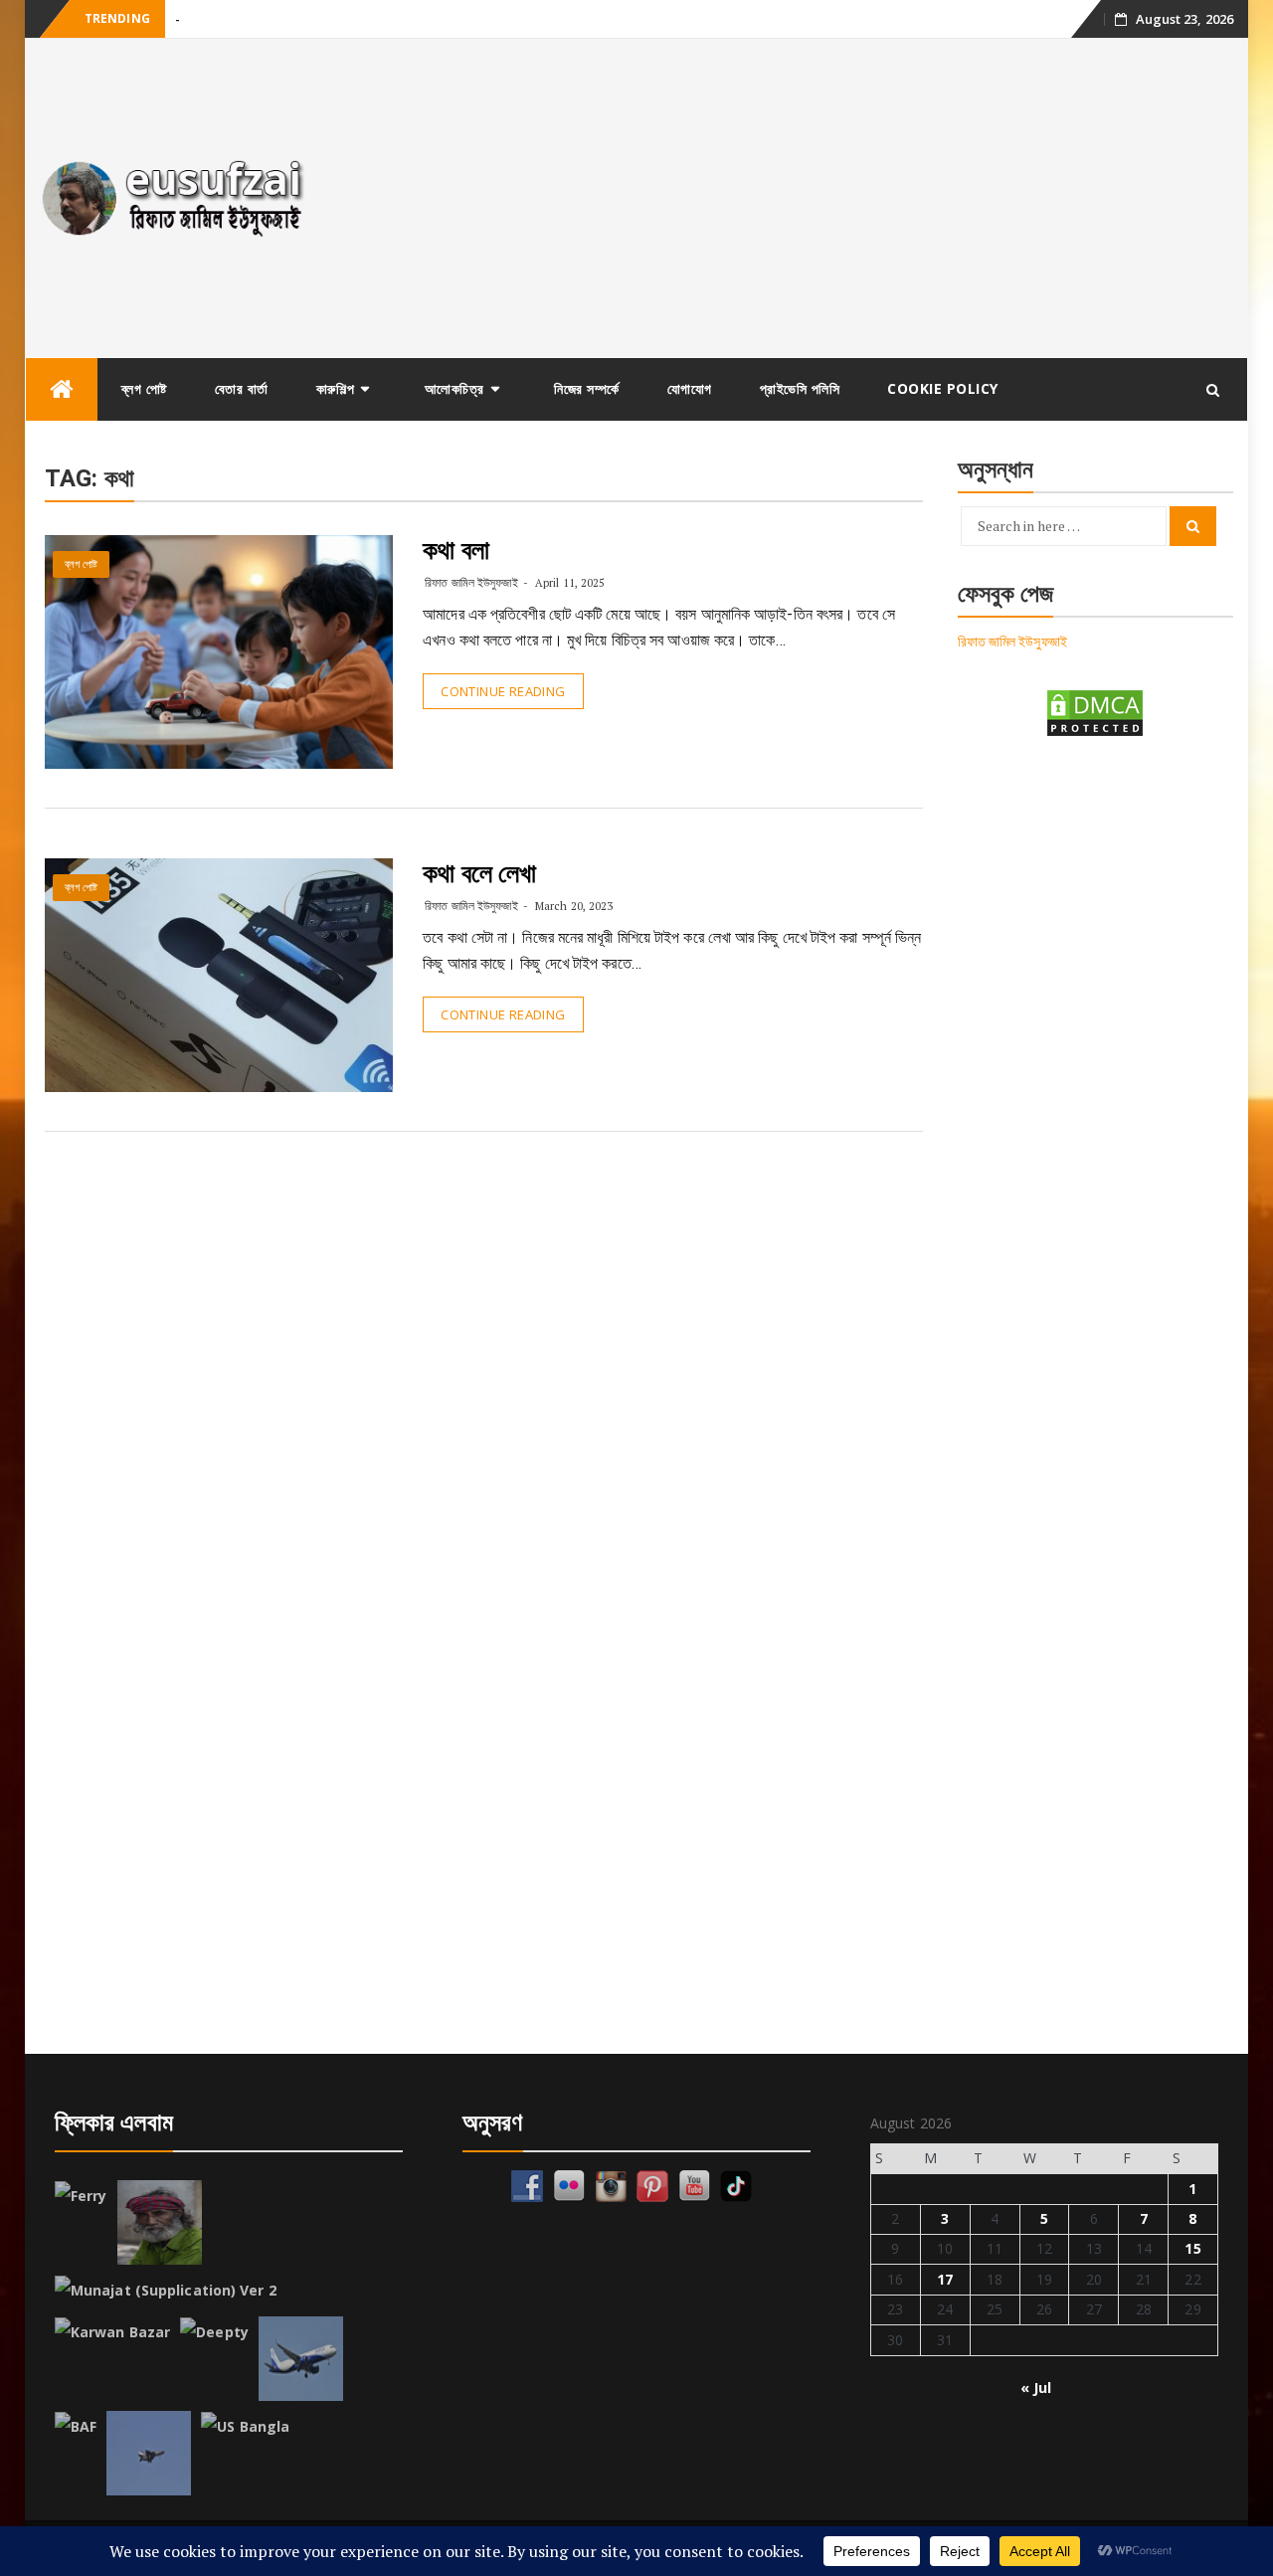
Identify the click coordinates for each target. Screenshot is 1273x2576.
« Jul (1036, 2388)
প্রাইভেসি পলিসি (800, 388)
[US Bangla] (245, 2427)
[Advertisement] (789, 198)
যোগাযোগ (690, 388)
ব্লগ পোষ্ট (144, 388)
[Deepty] (214, 2332)
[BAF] (76, 2427)
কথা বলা (456, 550)
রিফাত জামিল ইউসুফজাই (471, 582)
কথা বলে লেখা (479, 873)
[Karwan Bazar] (112, 2332)
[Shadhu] (160, 2222)
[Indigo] (301, 2359)
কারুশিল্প (336, 388)
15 (1192, 2248)
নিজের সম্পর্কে (587, 388)
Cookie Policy (943, 388)
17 (945, 2279)
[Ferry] (81, 2196)
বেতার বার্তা (242, 388)
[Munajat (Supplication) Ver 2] (166, 2291)
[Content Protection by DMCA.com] (1095, 712)
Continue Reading (503, 691)
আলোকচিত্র (455, 388)
